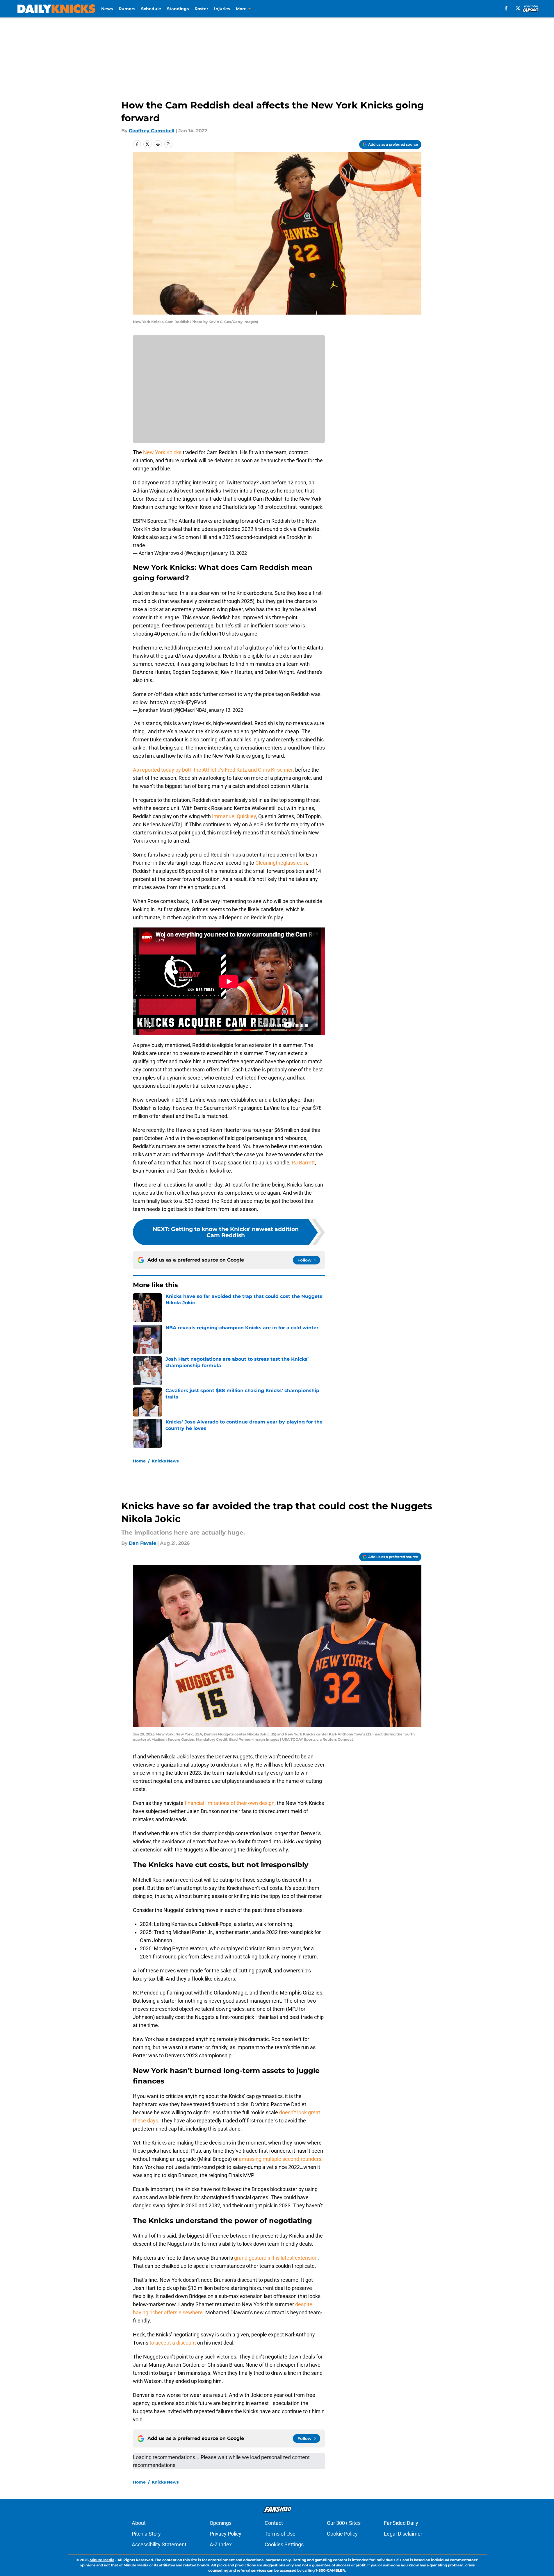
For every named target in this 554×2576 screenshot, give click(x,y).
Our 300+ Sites (344, 2523)
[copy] (168, 144)
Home (139, 1461)
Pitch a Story (146, 2534)
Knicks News (165, 1461)
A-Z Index (221, 2544)
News (107, 9)
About (139, 2523)
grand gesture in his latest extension (276, 2258)
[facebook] (506, 8)
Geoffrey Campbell (152, 131)
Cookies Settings (284, 2544)
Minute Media (102, 2560)
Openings (221, 2523)
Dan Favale (142, 1543)
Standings (178, 9)
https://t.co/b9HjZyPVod (178, 702)
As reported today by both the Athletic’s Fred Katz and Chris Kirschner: (214, 770)
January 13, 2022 (229, 553)
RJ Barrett (303, 1163)
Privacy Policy (226, 2534)
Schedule (151, 9)
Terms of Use (280, 2534)
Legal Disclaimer (403, 2534)
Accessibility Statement (159, 2544)
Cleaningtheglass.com (281, 863)
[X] (518, 8)
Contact (274, 2523)
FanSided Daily (401, 2523)
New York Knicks (162, 452)
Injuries (222, 9)
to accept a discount (173, 2343)
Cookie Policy (342, 2534)
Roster (201, 9)
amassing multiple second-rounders (280, 2159)
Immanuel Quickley (234, 816)
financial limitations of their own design (230, 1803)
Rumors (127, 9)
